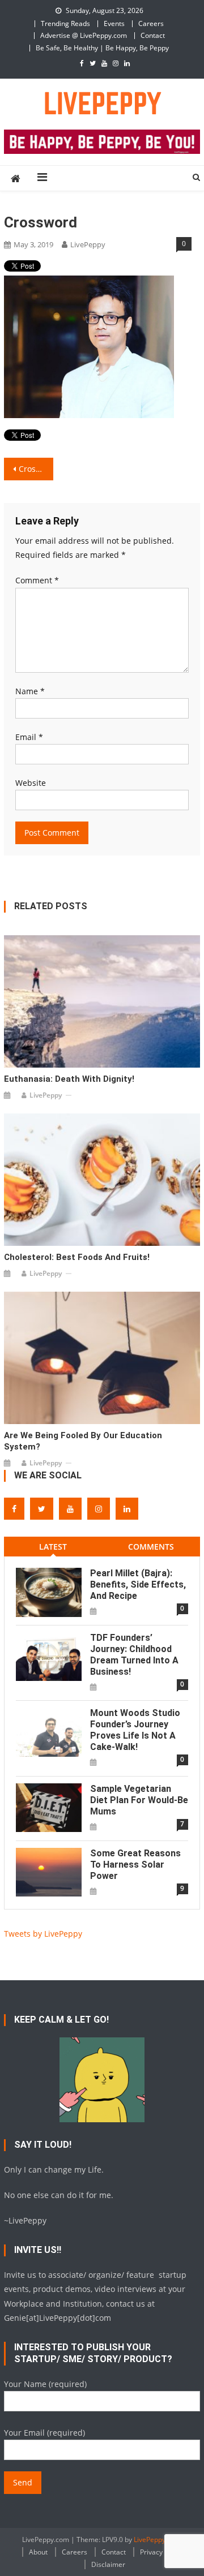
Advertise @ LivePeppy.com (84, 35)
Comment (37, 580)
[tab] (53, 1547)
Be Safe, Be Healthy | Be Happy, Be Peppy (102, 48)
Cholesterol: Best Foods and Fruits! (77, 1257)
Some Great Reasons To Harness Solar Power (135, 1865)
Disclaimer (108, 2564)
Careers (151, 23)
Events (114, 23)
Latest (53, 1547)
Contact (153, 35)
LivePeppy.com (157, 2540)
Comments (151, 1547)
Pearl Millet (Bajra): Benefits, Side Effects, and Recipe (138, 1584)
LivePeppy (88, 244)
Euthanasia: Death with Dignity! (69, 1079)
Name (30, 691)
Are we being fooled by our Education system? (83, 1441)
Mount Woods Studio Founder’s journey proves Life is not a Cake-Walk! (135, 1730)
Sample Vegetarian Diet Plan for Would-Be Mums (139, 1800)
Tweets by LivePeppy (43, 1934)
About (38, 2552)
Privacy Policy (161, 2552)
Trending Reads (65, 23)
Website (31, 783)
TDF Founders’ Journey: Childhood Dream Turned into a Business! (134, 1655)
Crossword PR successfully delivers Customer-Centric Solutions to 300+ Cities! (36, 469)
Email (29, 737)
